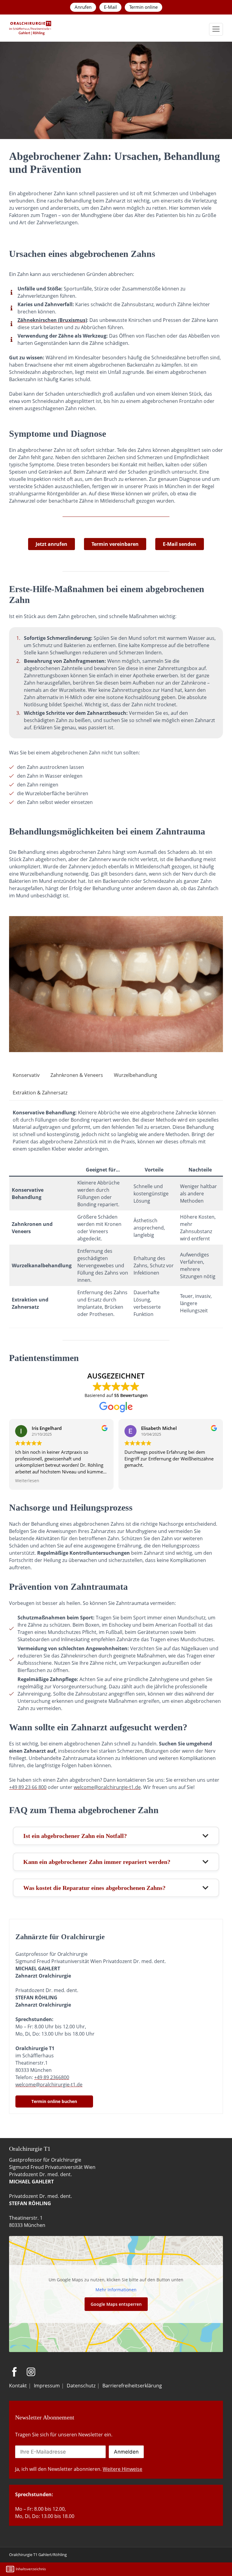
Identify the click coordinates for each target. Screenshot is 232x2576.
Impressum (47, 2386)
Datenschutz (81, 2386)
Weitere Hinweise (122, 2469)
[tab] (26, 1075)
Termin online (143, 7)
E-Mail (110, 7)
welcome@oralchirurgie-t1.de (107, 1787)
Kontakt (18, 2386)
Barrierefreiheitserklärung (132, 2386)
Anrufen (83, 7)
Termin (142, 2569)
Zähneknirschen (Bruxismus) (52, 320)
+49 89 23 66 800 (28, 1787)
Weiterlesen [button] (27, 1481)
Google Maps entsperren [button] (116, 2304)
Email (127, 2569)
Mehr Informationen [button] (116, 2290)
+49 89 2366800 (52, 2077)
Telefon (157, 2569)
